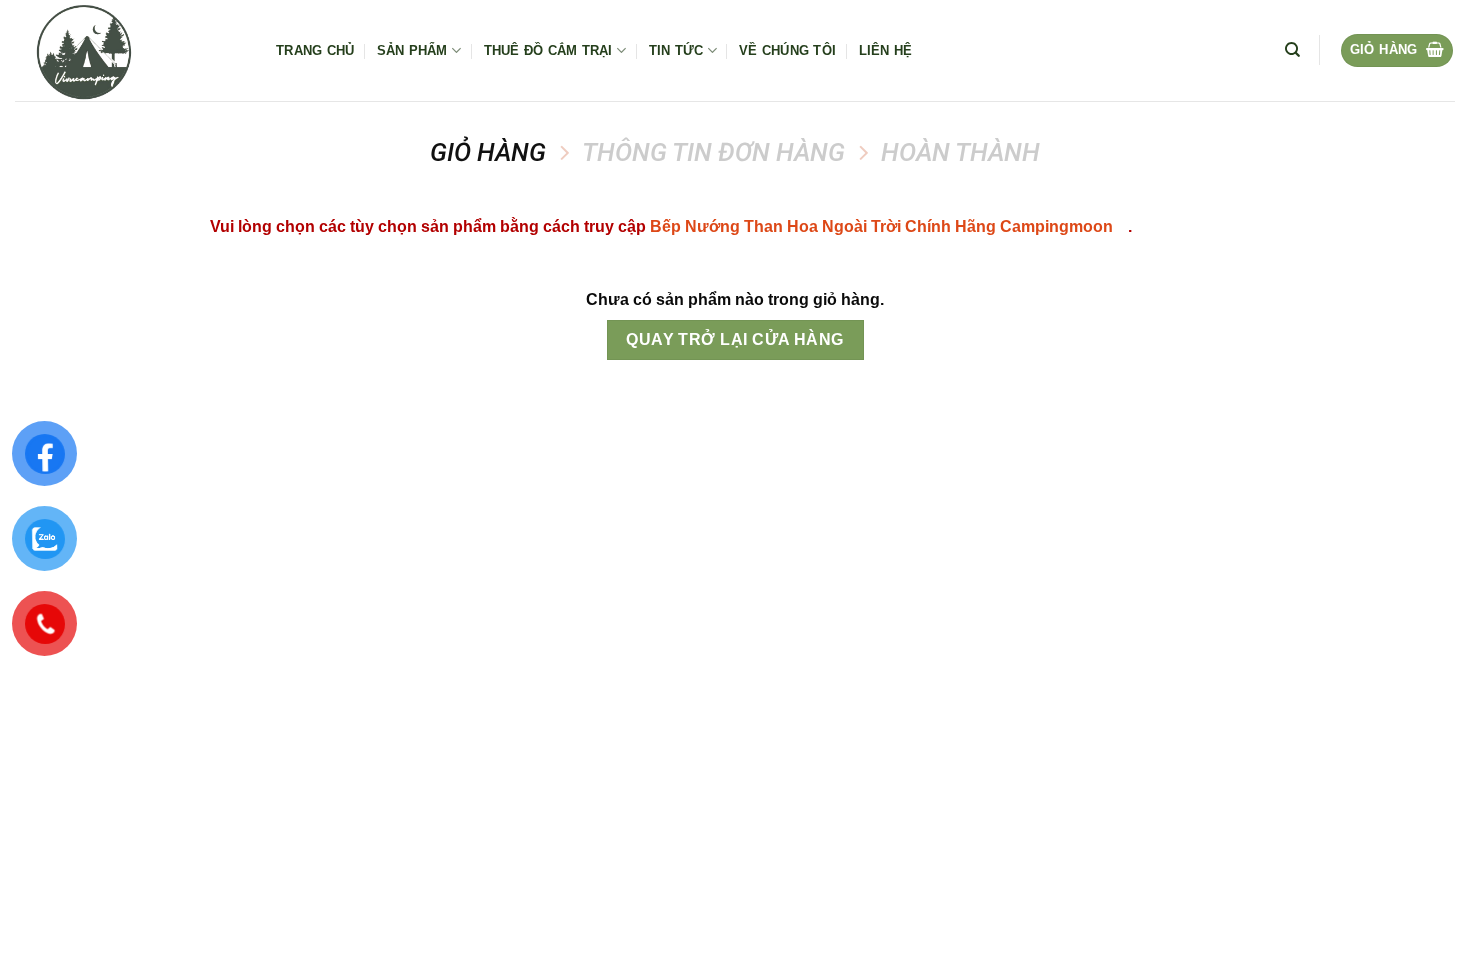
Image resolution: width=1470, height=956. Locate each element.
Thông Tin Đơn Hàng (713, 152)
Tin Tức (676, 50)
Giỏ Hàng (488, 152)
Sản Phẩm (412, 50)
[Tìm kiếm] (1292, 50)
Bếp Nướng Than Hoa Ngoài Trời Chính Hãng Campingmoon (881, 226)
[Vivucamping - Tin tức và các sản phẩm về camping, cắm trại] (130, 50)
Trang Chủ (315, 50)
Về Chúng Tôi (787, 50)
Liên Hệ (886, 50)
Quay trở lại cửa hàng (735, 339)
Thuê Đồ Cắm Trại (548, 50)
